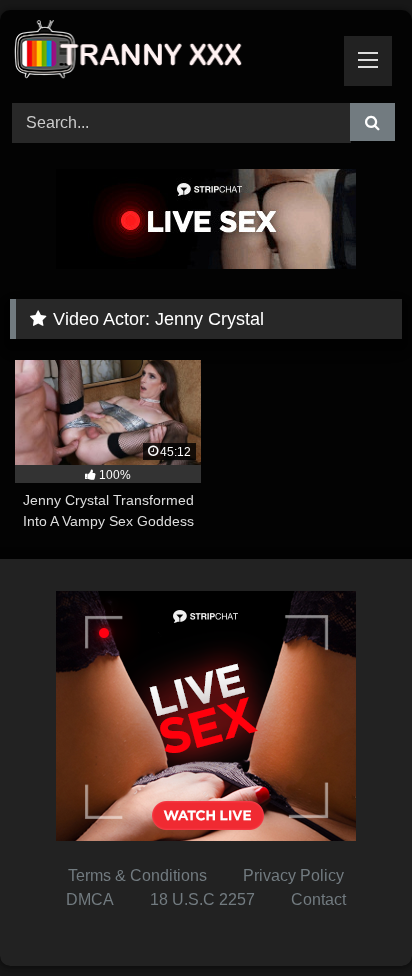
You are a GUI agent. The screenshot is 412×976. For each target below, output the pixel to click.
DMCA (90, 899)
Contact (318, 899)
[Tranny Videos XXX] (169, 53)
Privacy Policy (293, 875)
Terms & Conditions (137, 875)
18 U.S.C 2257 (202, 899)
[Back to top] (350, 916)
